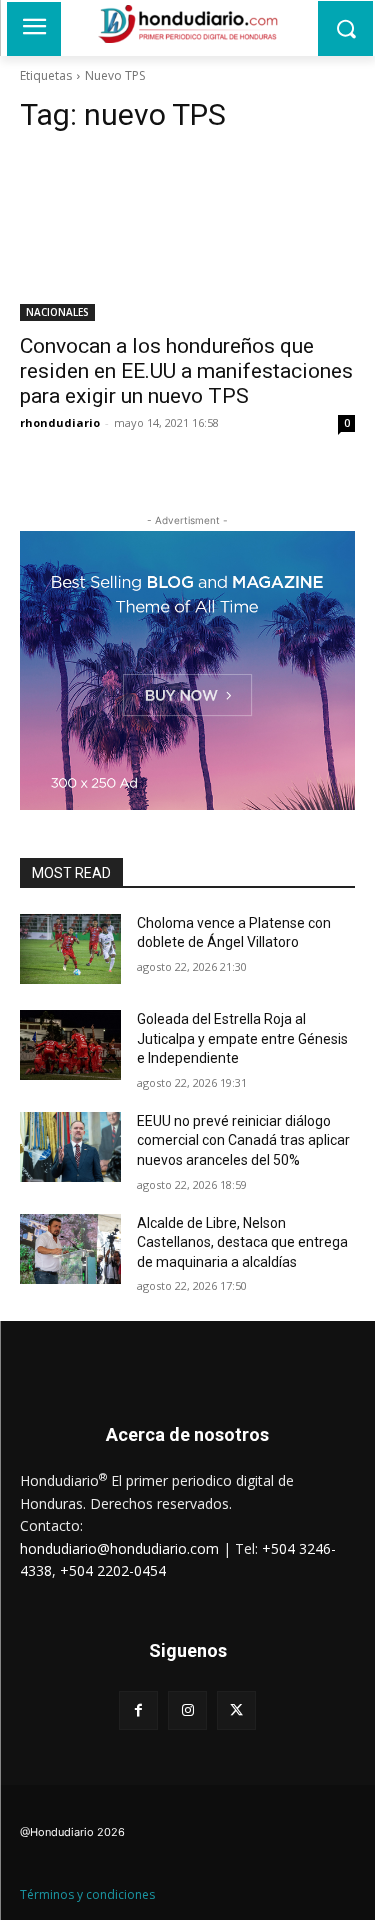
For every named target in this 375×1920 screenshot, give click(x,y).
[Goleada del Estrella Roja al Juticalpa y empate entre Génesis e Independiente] (70, 1045)
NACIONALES (57, 312)
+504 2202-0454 (113, 1570)
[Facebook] (138, 1710)
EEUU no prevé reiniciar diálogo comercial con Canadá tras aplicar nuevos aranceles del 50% (243, 1140)
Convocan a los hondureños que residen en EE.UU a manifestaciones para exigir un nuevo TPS (186, 371)
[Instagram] (187, 1710)
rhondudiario (60, 422)
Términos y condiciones (87, 1894)
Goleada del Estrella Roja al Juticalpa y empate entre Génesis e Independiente (242, 1038)
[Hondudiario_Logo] (187, 24)
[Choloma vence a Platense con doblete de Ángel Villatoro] (70, 949)
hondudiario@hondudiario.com (119, 1548)
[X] (236, 1710)
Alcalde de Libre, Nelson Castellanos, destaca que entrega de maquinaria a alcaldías (242, 1242)
